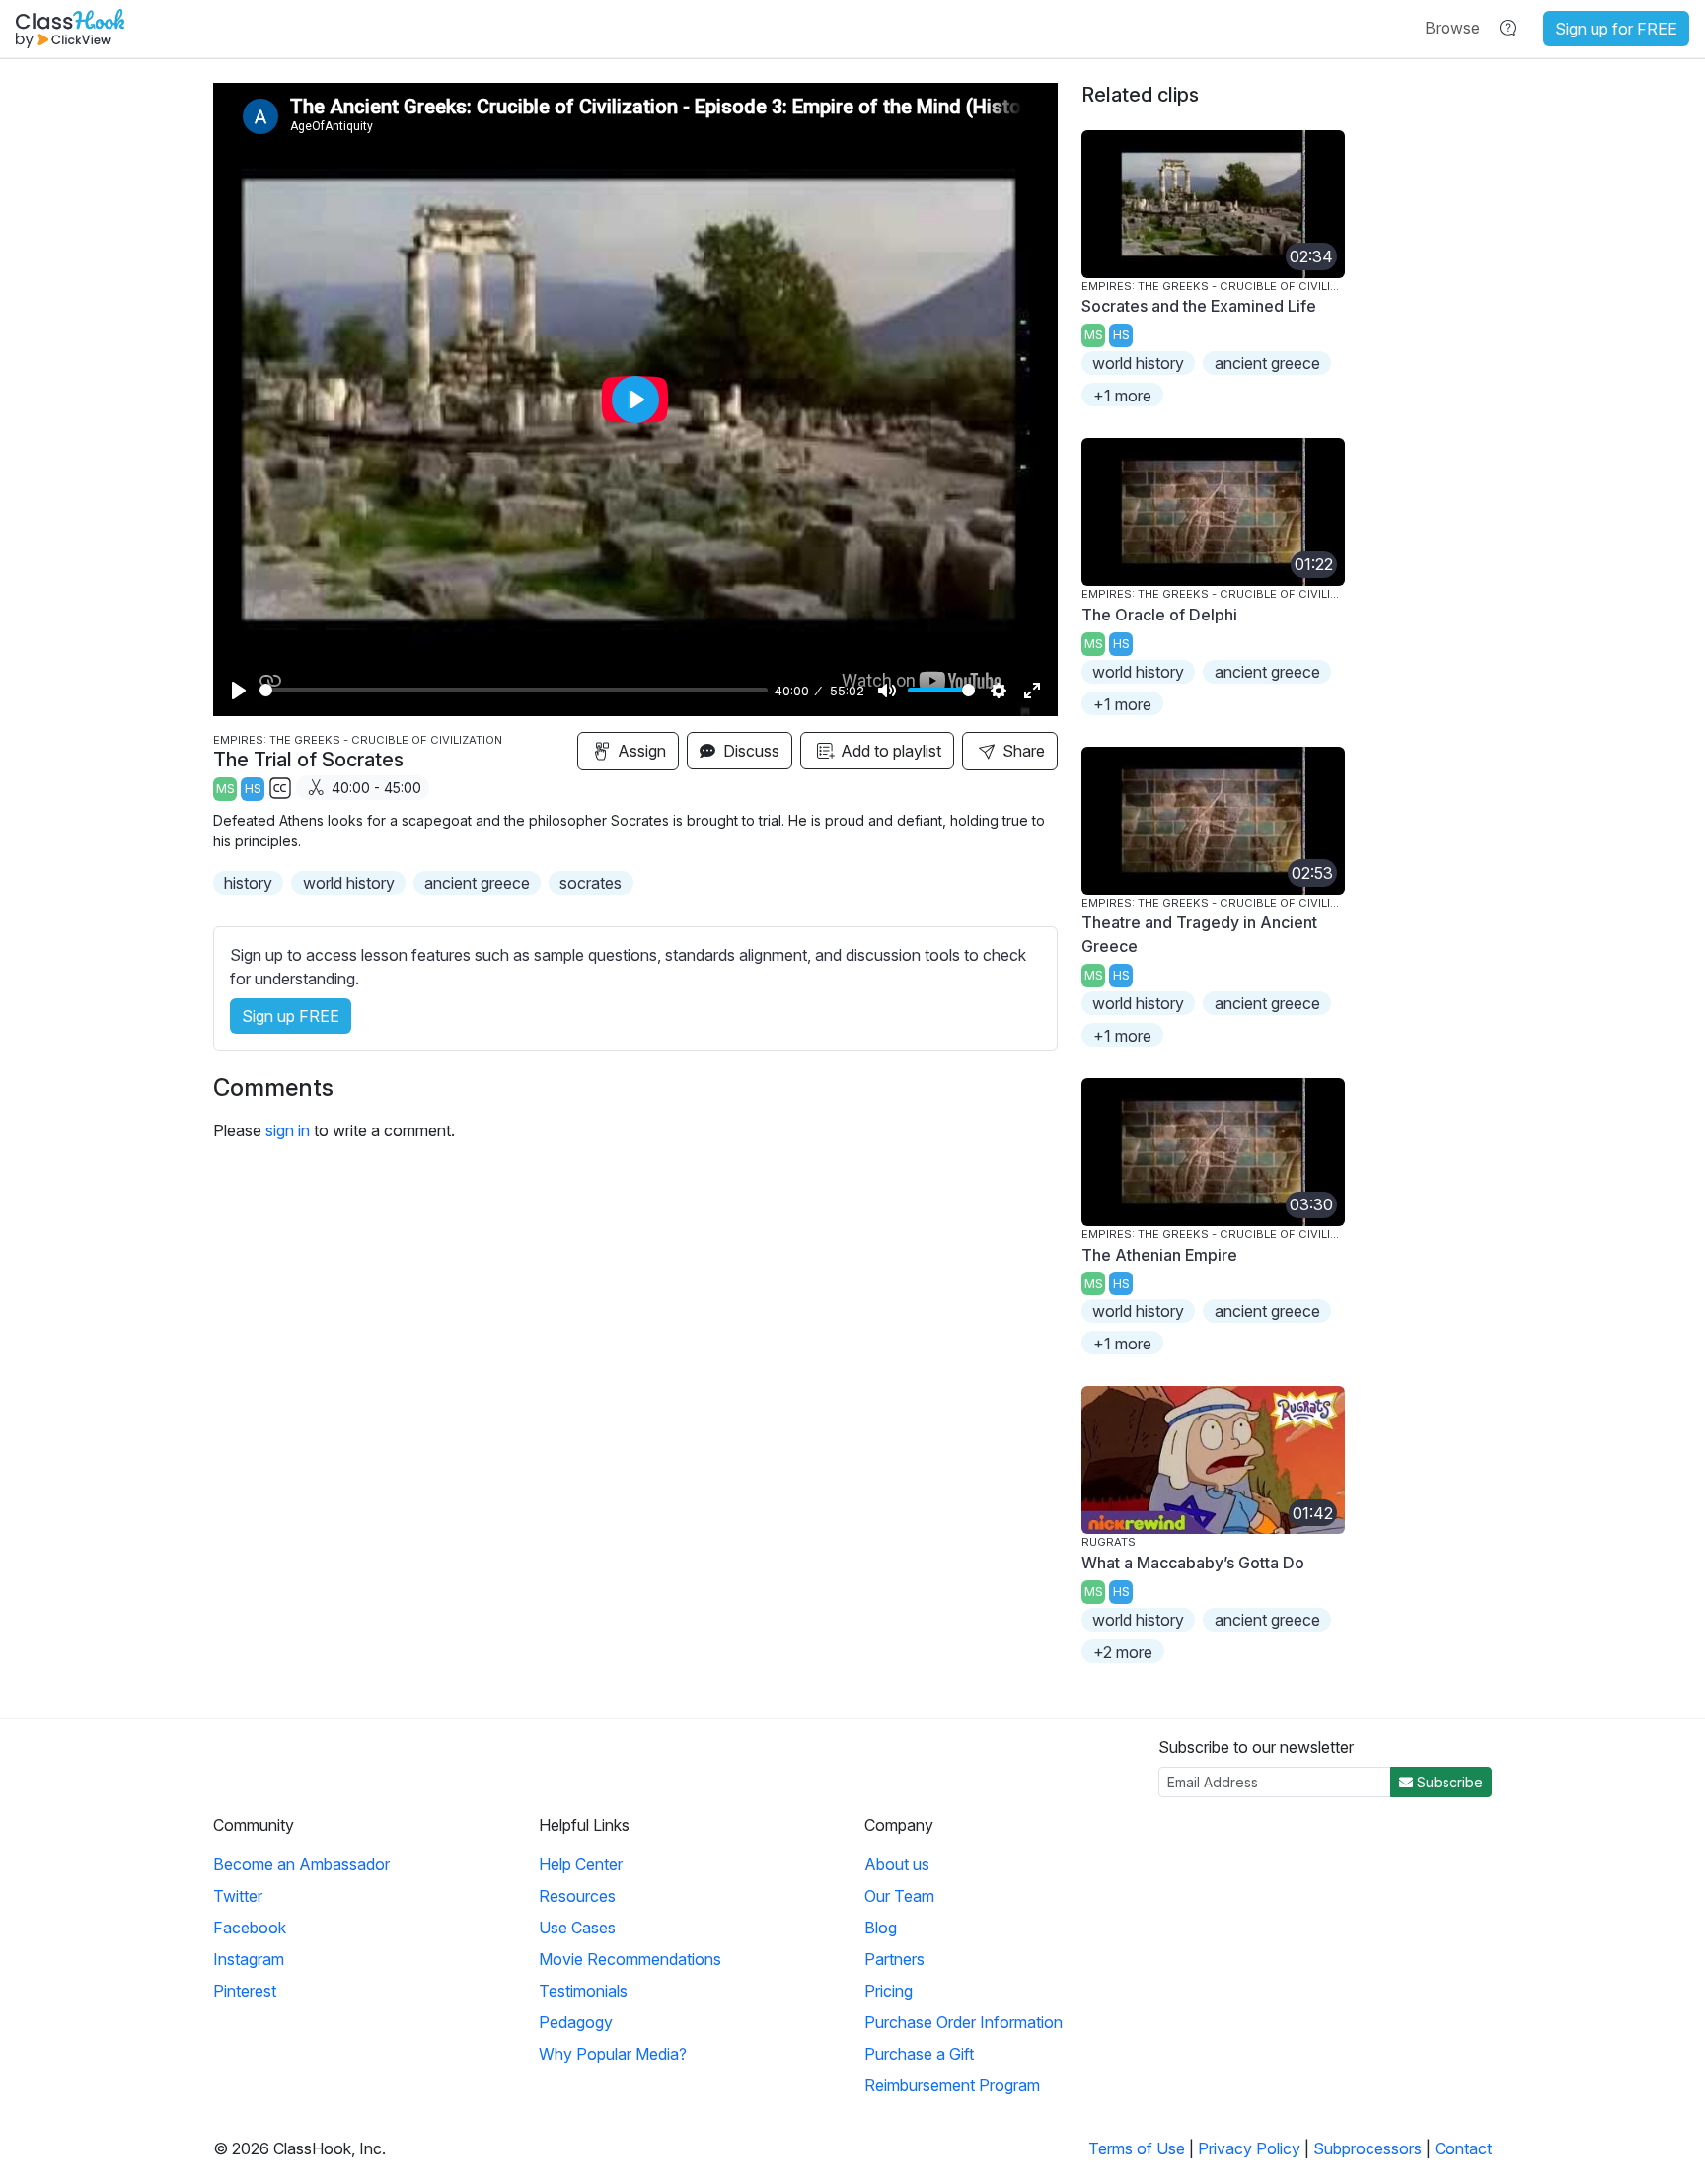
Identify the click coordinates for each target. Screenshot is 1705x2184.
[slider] (514, 690)
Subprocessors (1368, 2148)
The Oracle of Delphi (1159, 615)
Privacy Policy (1249, 2148)
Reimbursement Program (952, 2085)
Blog (881, 1928)
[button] (1452, 28)
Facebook (250, 1928)
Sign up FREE (291, 1016)
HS (253, 789)
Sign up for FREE (1616, 29)
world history (349, 883)
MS (225, 789)
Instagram (249, 1959)
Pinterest (245, 1991)
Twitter (238, 1896)
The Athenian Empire (1159, 1255)
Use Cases (577, 1928)
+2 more (1123, 1652)
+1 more (1122, 396)
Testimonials (583, 1991)
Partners (894, 1959)
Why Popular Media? (613, 2054)
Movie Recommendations (630, 1959)
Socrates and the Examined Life (1199, 306)
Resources (577, 1896)
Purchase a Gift (919, 2054)
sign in (288, 1130)
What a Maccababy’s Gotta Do (1193, 1563)
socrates (591, 883)
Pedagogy (576, 2022)
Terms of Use (1137, 2148)
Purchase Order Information (964, 2022)
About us (897, 1864)
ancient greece (477, 883)
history (248, 883)
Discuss (749, 751)
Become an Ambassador (301, 1864)
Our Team (899, 1896)
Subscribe (1448, 1782)
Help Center (581, 1864)
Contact (1463, 2148)
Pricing (889, 1991)
